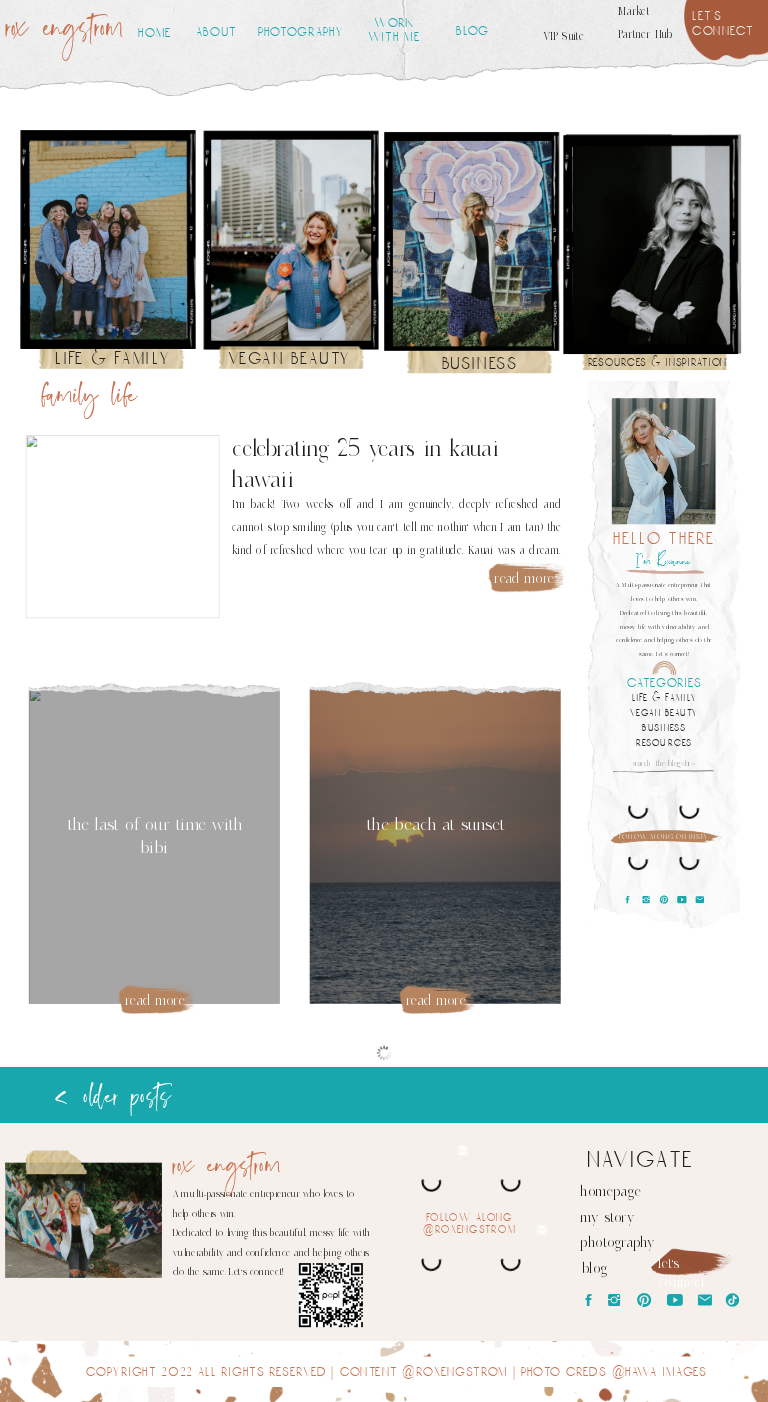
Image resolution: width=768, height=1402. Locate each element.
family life (89, 397)
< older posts (112, 1097)
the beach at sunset (435, 824)
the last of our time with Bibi (155, 835)
